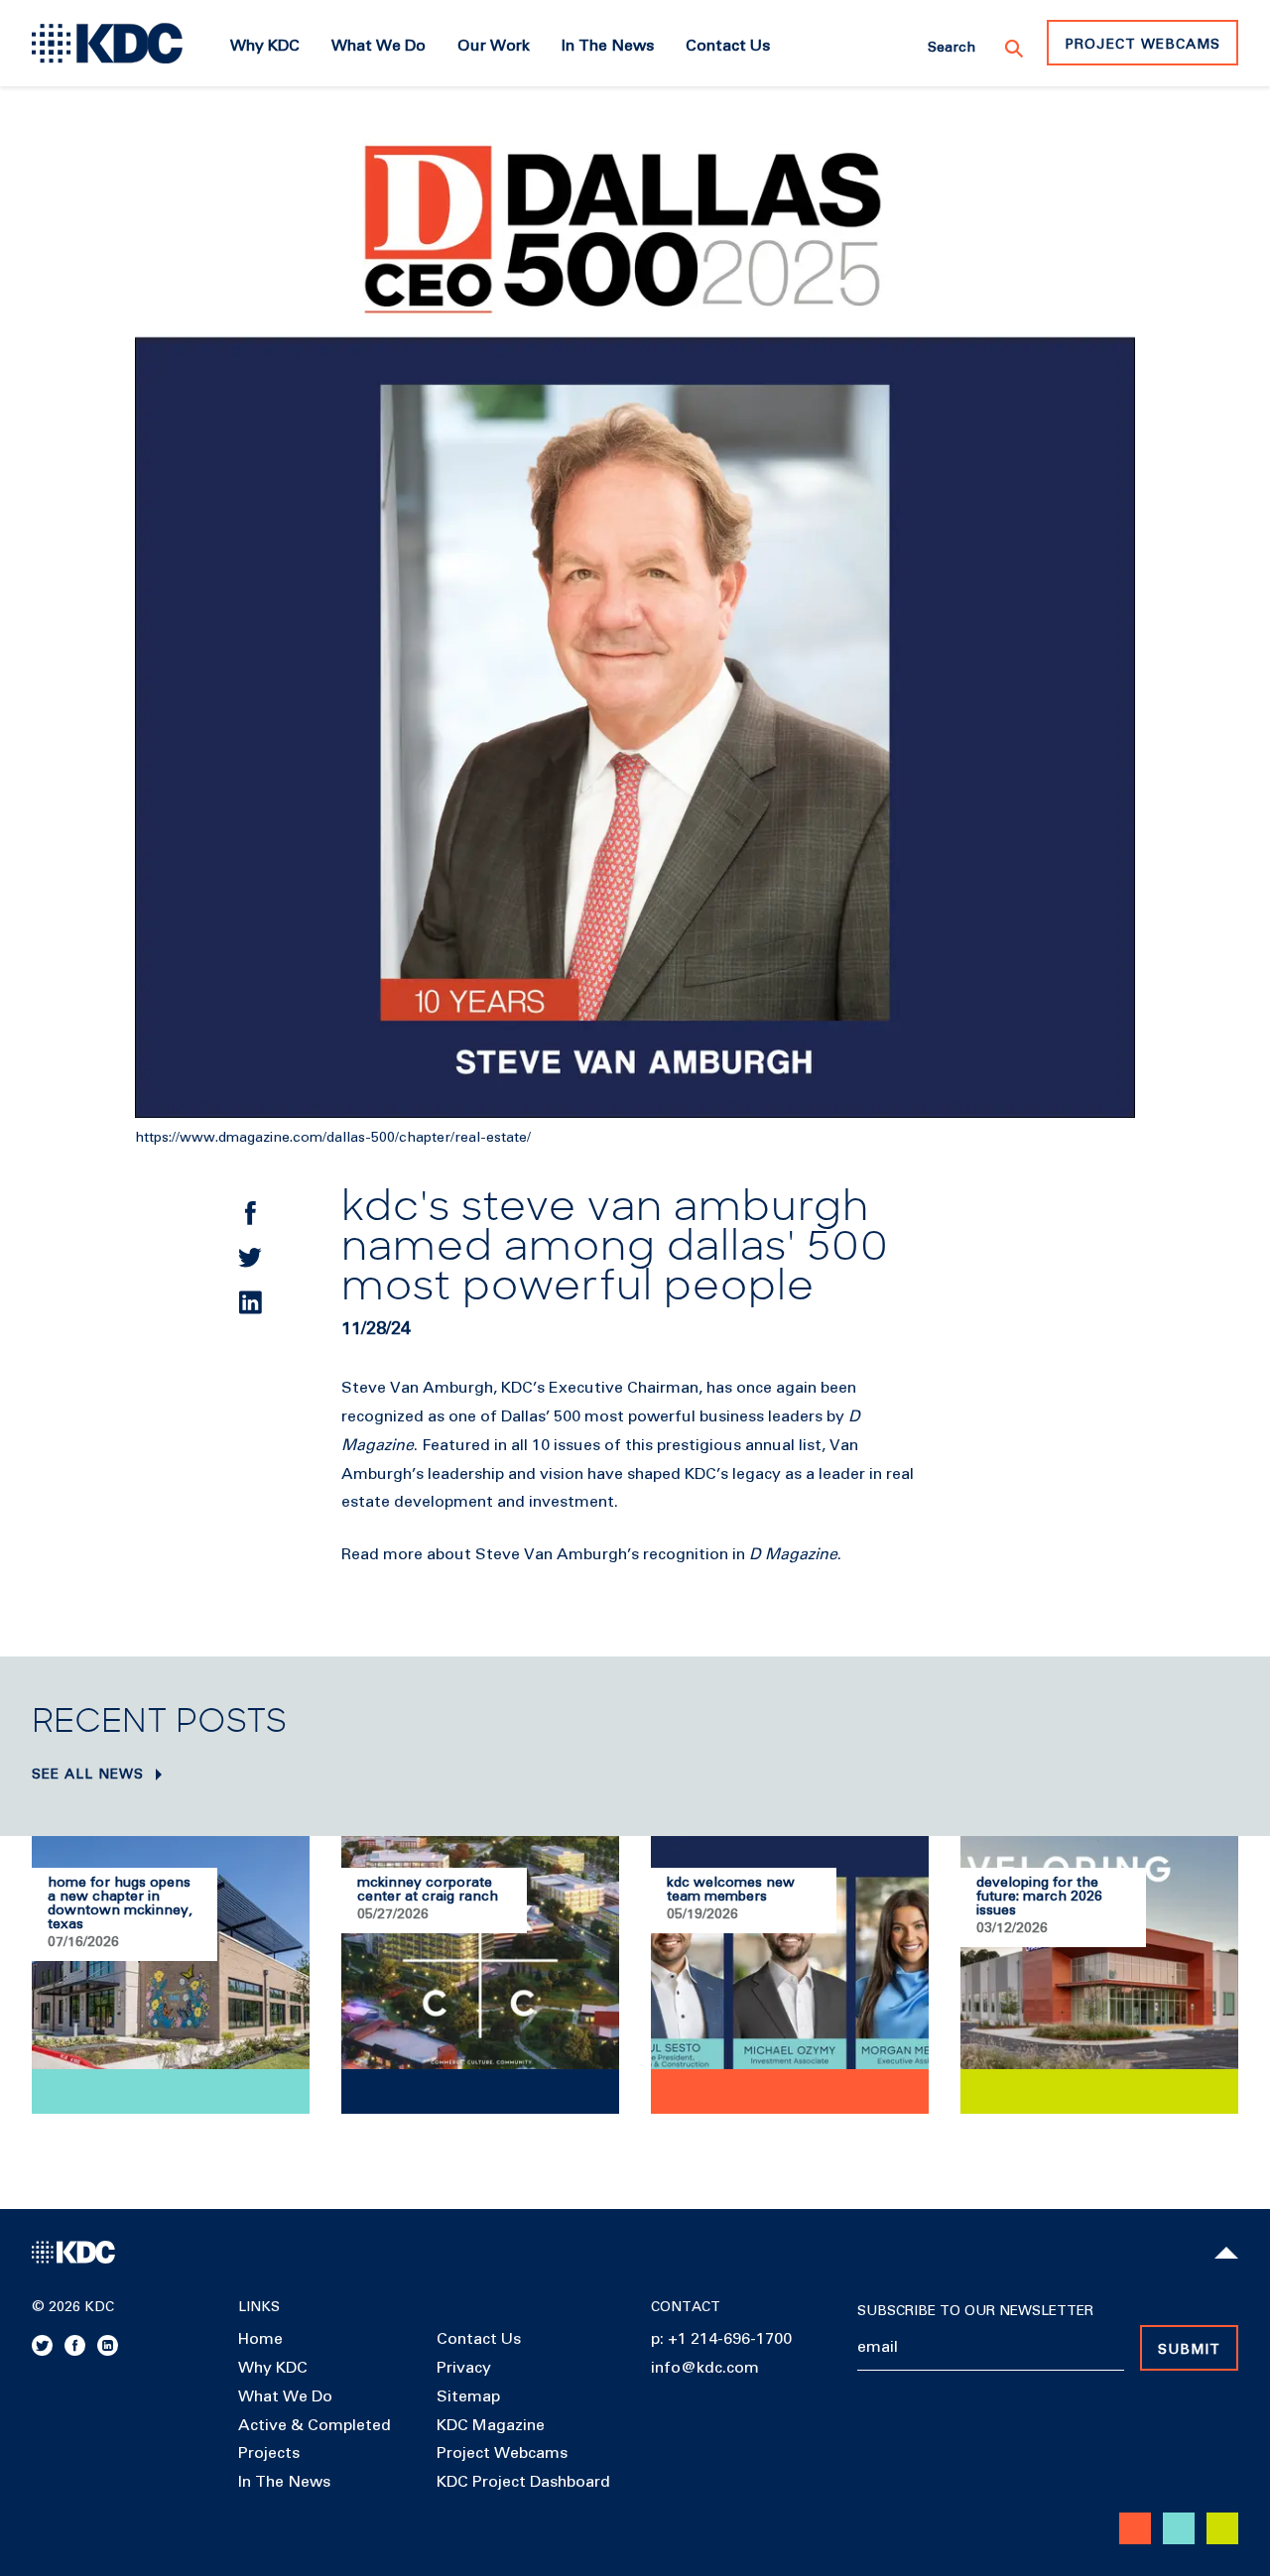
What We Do (285, 2396)
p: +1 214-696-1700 (721, 2339)
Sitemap (468, 2396)
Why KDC (273, 2368)
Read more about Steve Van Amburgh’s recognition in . (591, 1554)
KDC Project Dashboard (523, 2482)
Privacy (464, 2368)
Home (260, 2339)
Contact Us (479, 2339)
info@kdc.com (705, 2368)
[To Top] (1226, 2253)
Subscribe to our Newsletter (975, 2311)
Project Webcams (1143, 45)
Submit (1189, 2350)
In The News (284, 2482)
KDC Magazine (491, 2425)
